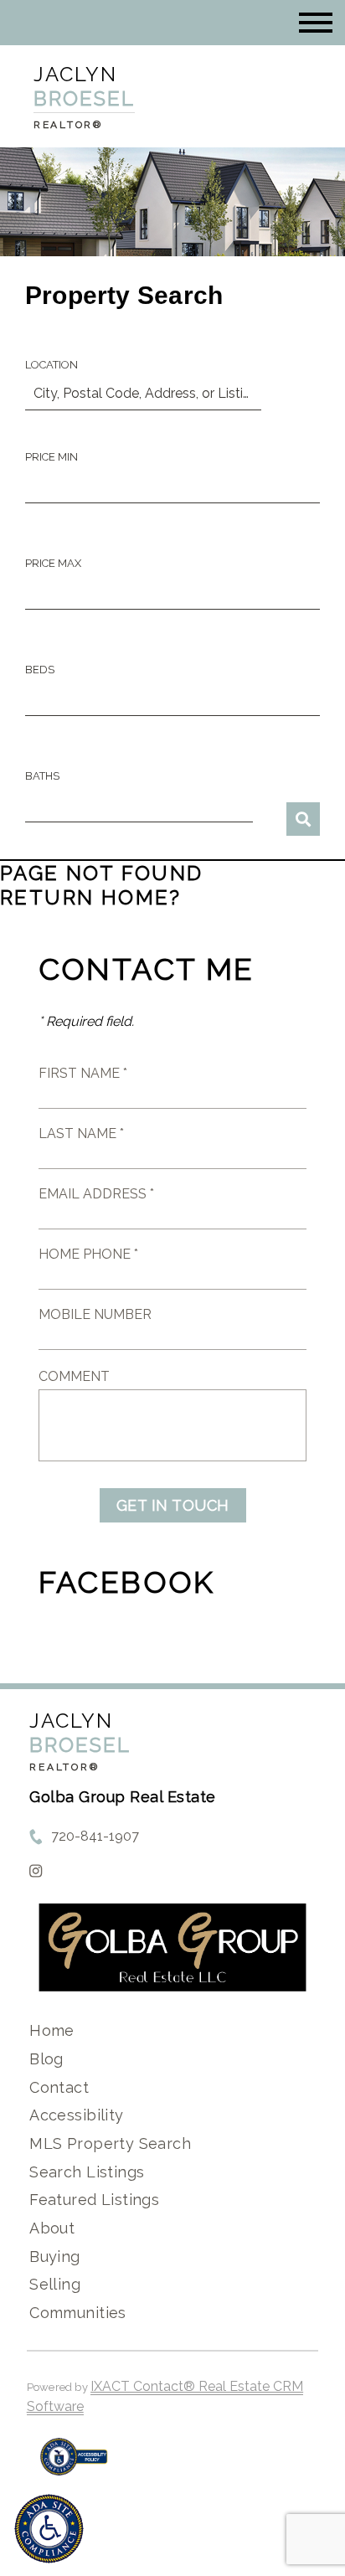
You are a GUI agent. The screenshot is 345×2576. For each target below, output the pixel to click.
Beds (40, 670)
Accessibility (76, 2115)
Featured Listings (94, 2200)
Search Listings (87, 2172)
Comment (74, 1376)
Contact (59, 2087)
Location (51, 365)
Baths (42, 776)
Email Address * (96, 1194)
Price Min (51, 457)
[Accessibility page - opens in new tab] (74, 2465)
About (52, 2228)
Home (52, 2030)
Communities (78, 2313)
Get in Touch (173, 1505)
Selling (55, 2284)
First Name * (83, 1073)
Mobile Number (95, 1314)
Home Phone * (88, 1254)
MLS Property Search (110, 2143)
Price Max (53, 563)
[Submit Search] (303, 819)
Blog (46, 2059)
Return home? (91, 897)
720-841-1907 (95, 1836)
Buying (55, 2257)
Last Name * (81, 1133)
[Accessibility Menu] (49, 2529)
